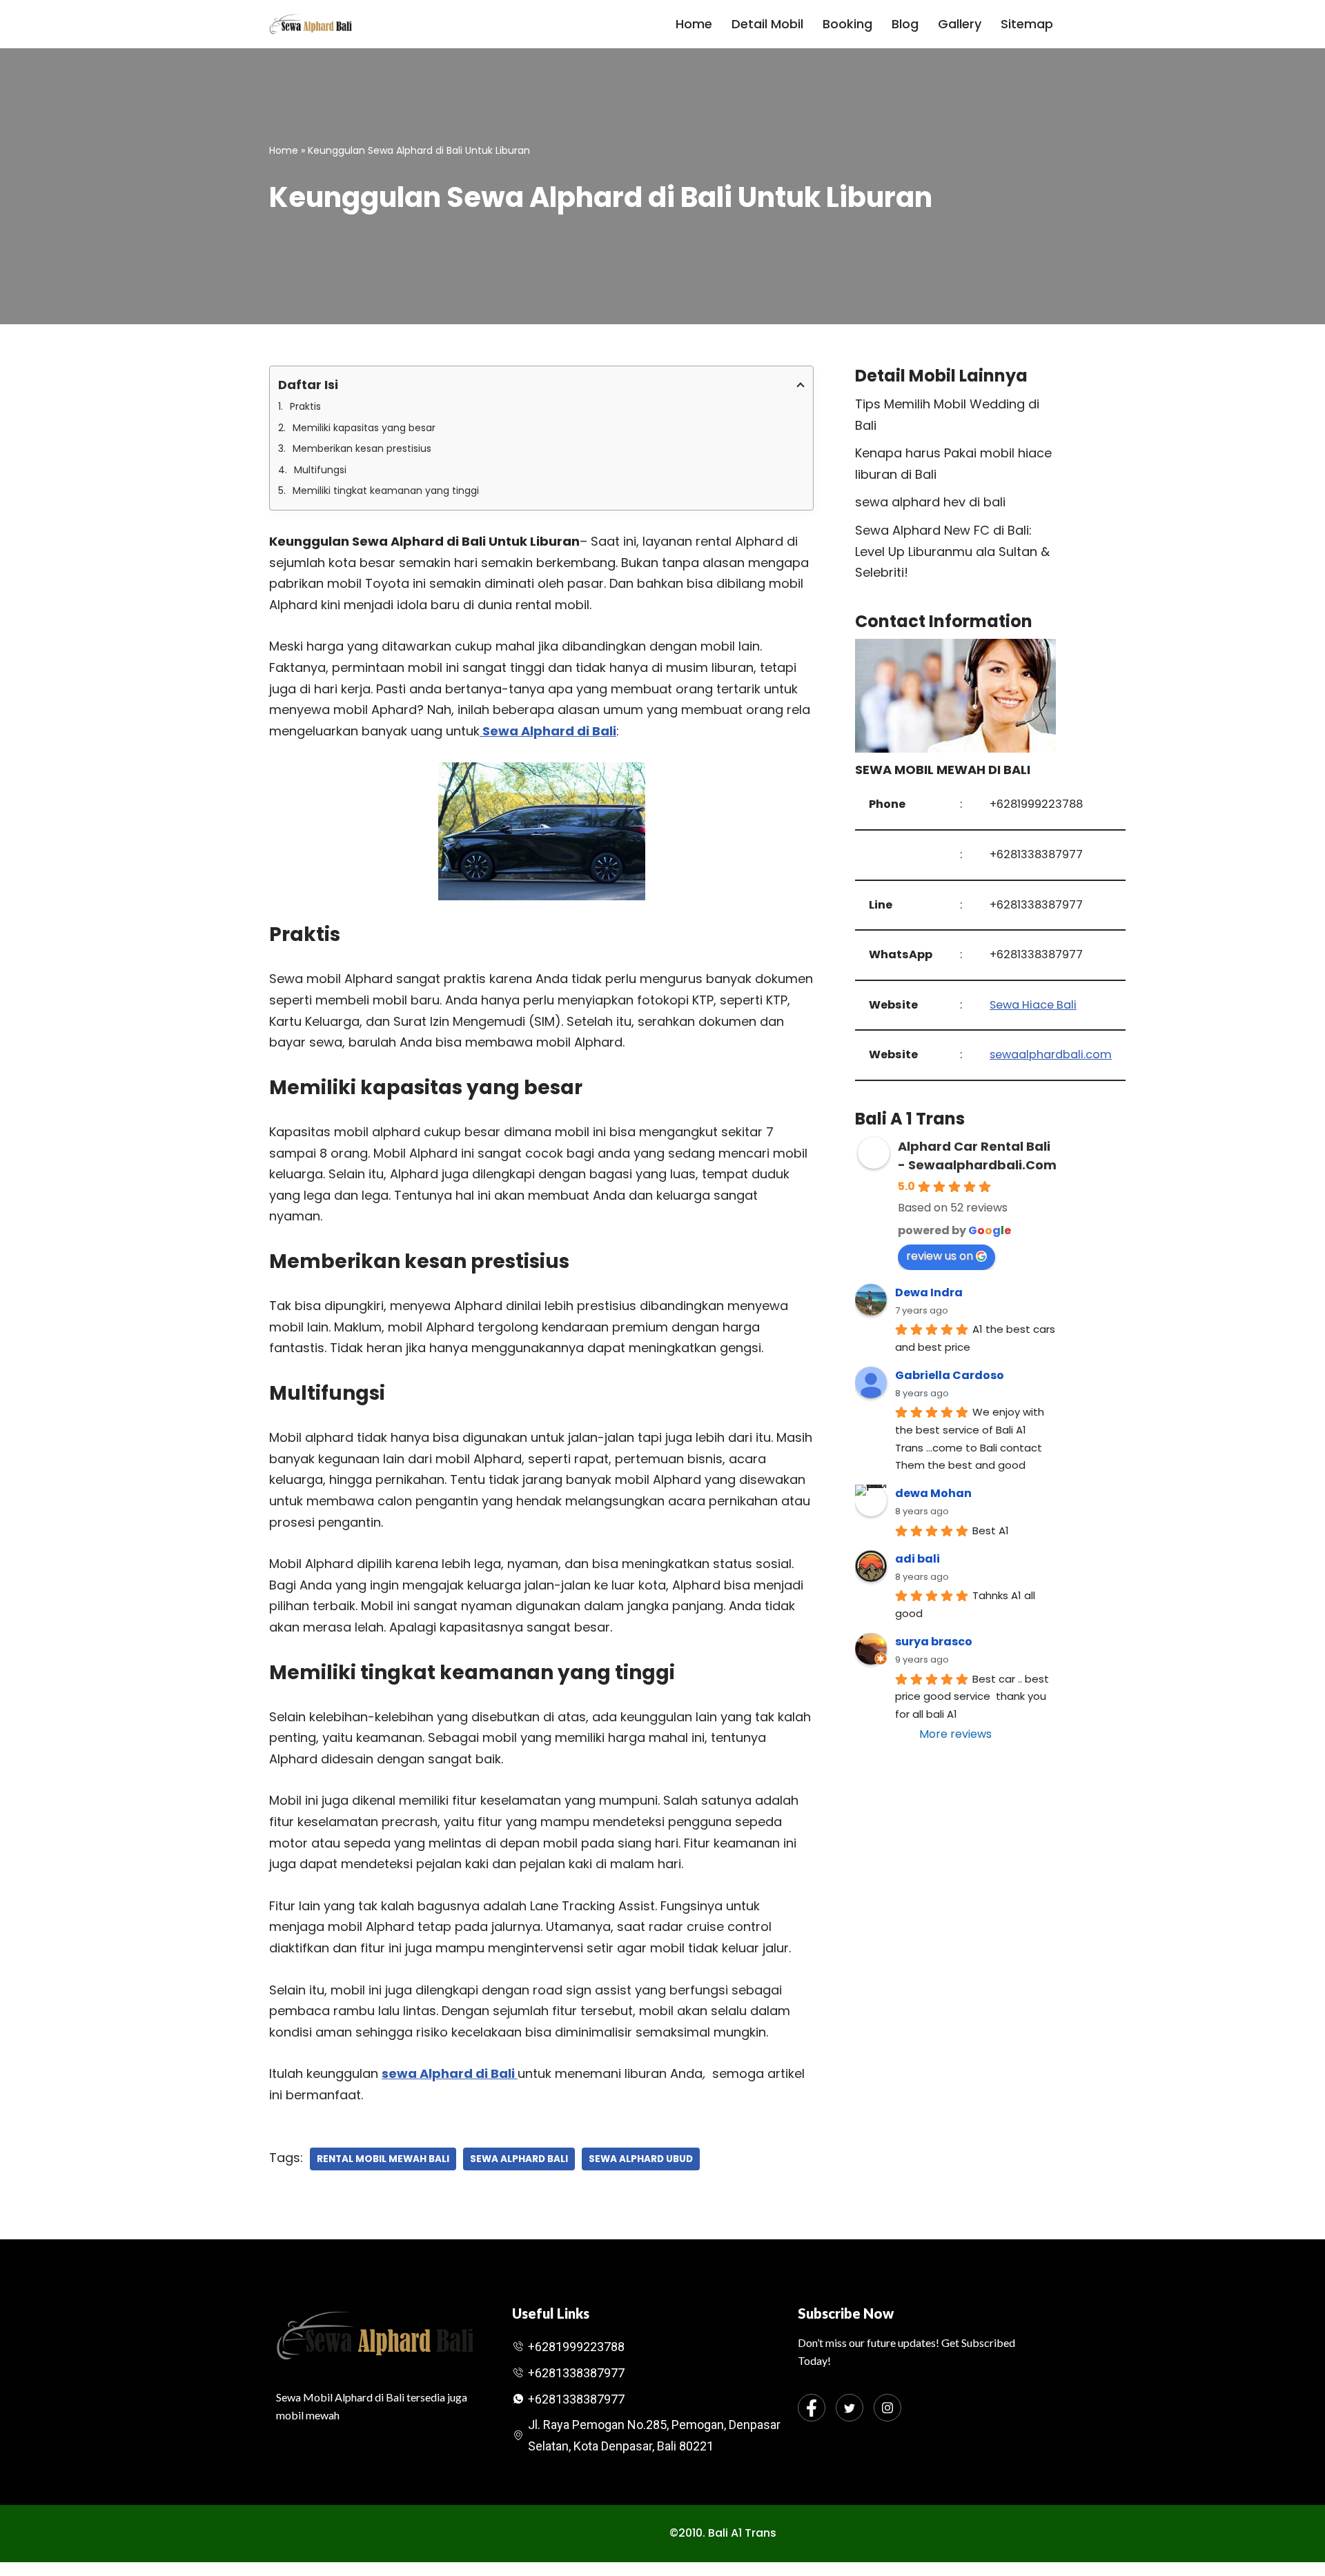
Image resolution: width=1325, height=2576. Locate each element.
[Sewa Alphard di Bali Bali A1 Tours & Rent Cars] (311, 24)
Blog (905, 24)
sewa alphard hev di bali (930, 502)
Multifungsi (320, 470)
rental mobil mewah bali (383, 2159)
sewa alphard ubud (641, 2159)
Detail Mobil (767, 24)
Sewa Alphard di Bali (548, 731)
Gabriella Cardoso (950, 1375)
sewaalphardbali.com (1051, 1054)
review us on (940, 1256)
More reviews (955, 1734)
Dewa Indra (929, 1292)
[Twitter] (850, 2408)
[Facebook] (812, 2408)
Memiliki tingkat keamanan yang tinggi (386, 491)
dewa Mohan (933, 1493)
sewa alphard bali (519, 2159)
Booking (847, 24)
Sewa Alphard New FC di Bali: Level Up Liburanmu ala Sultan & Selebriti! (952, 551)
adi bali (917, 1559)
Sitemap (1027, 24)
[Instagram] (887, 2408)
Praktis (305, 406)
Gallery (960, 24)
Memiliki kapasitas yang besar (364, 428)
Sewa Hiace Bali (1033, 1005)
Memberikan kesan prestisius (362, 448)
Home (694, 24)
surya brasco (934, 1642)
